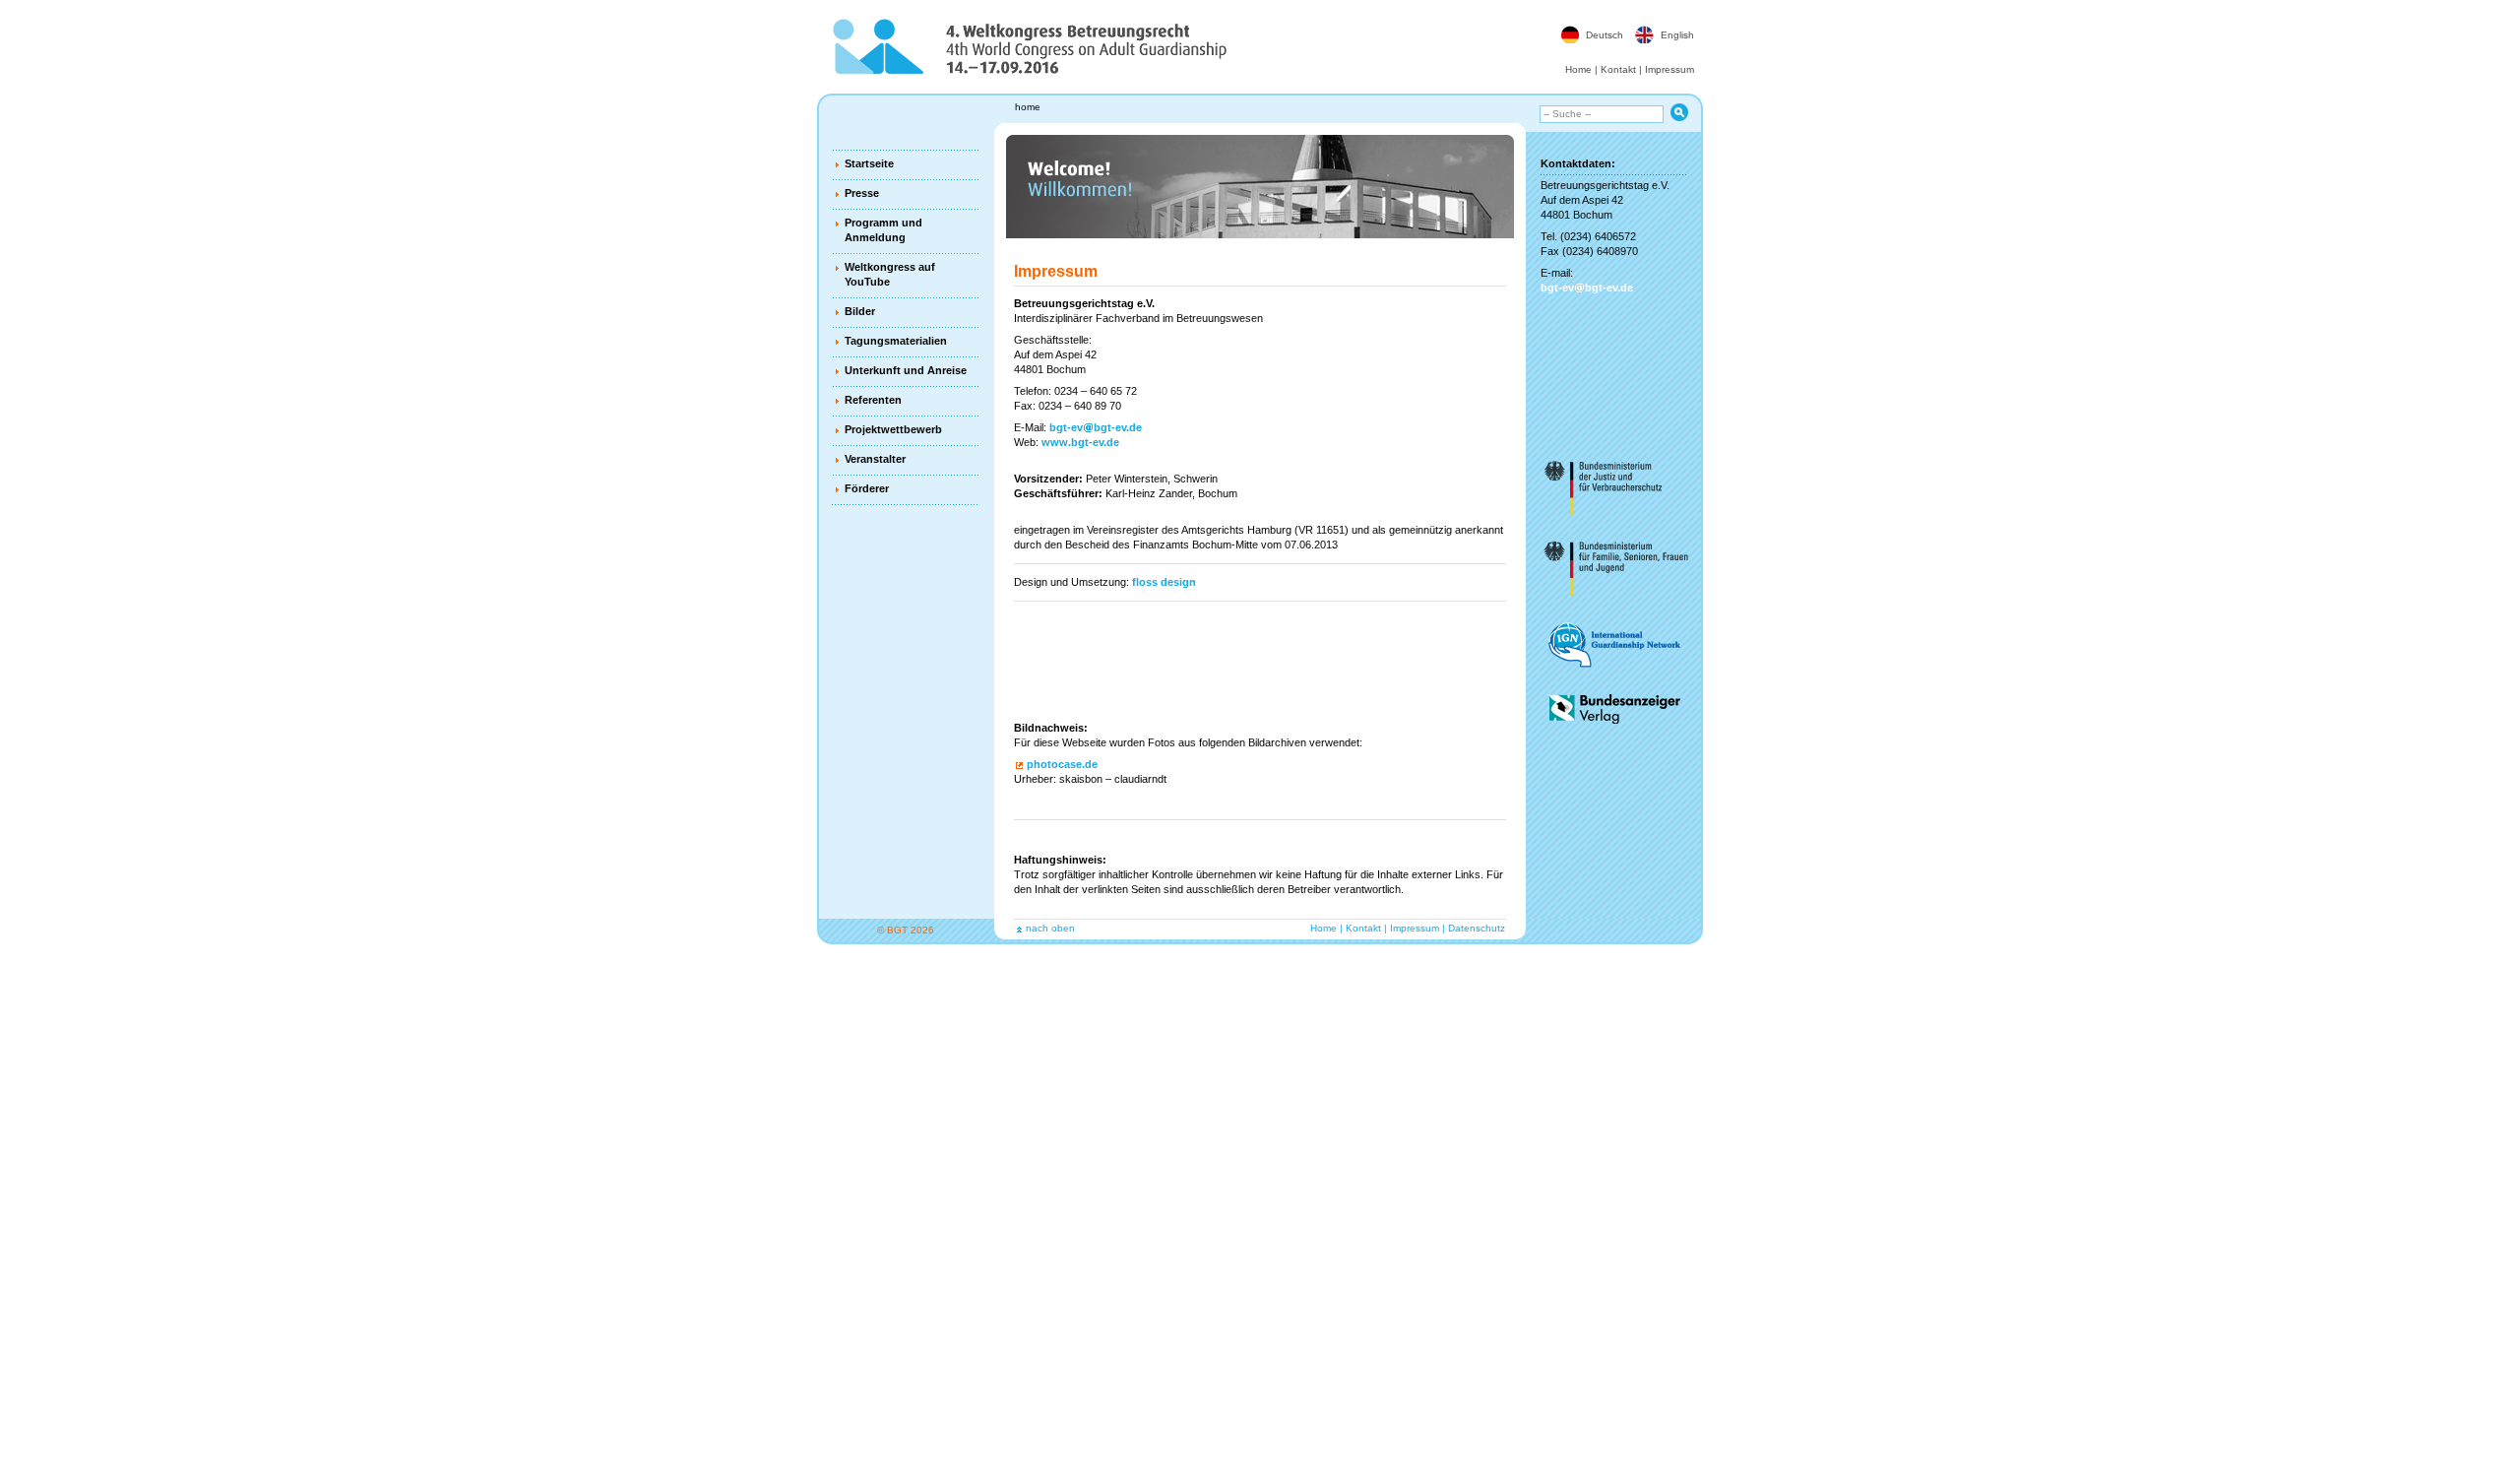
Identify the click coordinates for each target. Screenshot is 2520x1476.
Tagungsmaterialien (896, 341)
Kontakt (1618, 69)
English (1677, 35)
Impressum (1669, 69)
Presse (862, 193)
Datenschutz (1477, 928)
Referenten (873, 400)
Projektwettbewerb (893, 429)
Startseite (869, 163)
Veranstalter (875, 459)
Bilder (860, 311)
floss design (1164, 582)
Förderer (867, 488)
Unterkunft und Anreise (906, 370)
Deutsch (1605, 35)
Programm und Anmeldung (883, 230)
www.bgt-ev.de (1080, 442)
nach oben (1050, 928)
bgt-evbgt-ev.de (1096, 427)
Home (1578, 69)
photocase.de (1062, 764)
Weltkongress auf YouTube (890, 274)
